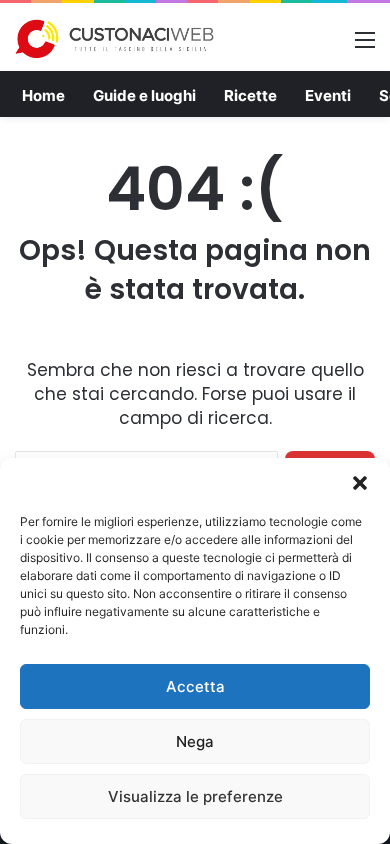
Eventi (328, 95)
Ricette (250, 95)
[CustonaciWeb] (115, 39)
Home (43, 95)
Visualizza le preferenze (195, 796)
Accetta (195, 686)
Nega (195, 741)
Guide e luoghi (144, 95)
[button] (360, 483)
